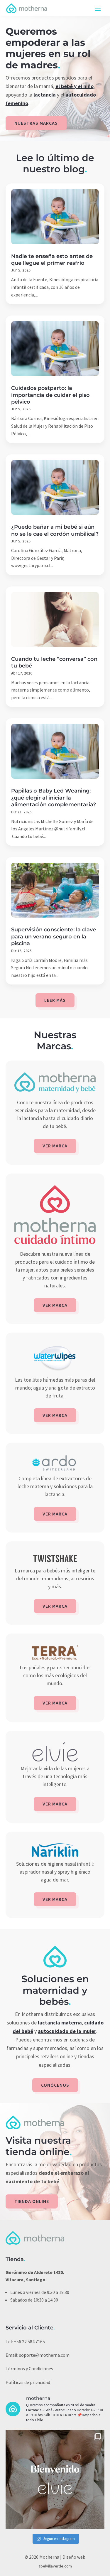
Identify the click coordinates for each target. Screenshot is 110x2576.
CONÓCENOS (55, 2085)
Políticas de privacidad (28, 2382)
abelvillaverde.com (55, 2566)
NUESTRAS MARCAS (36, 123)
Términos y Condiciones (29, 2368)
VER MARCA (55, 1146)
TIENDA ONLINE (32, 2201)
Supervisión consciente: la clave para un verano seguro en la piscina (54, 937)
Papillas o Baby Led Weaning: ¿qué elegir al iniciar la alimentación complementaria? (54, 798)
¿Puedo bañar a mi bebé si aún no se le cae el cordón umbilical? (55, 530)
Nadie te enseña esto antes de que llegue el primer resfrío (52, 260)
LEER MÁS (55, 1000)
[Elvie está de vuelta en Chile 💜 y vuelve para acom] (55, 2479)
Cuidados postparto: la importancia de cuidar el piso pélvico (50, 395)
